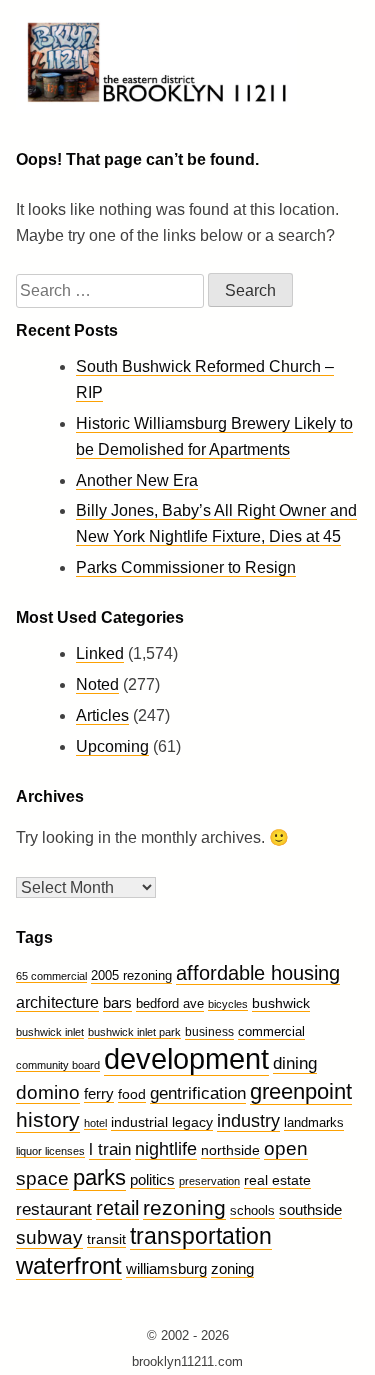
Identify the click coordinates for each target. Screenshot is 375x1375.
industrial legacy (162, 1122)
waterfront (69, 1265)
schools (252, 1210)
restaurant (54, 1209)
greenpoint (301, 1091)
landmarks (314, 1123)
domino (48, 1092)
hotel (95, 1123)
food (132, 1094)
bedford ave (170, 1004)
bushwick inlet (50, 1032)
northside (230, 1150)
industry (248, 1121)
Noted (97, 684)
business (209, 1032)
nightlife (166, 1149)
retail (117, 1208)
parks (99, 1177)
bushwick (281, 1003)
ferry (99, 1093)
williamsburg (166, 1268)
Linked (100, 653)
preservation (209, 1181)
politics (152, 1179)
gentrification (198, 1093)
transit (106, 1239)
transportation (201, 1236)
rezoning (184, 1207)
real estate (277, 1180)
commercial (271, 1031)
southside (310, 1209)
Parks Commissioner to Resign (186, 567)
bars (117, 1002)
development (186, 1058)
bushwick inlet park (134, 1032)
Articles (102, 715)
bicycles (228, 1004)
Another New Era (137, 480)
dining (295, 1063)
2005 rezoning (131, 975)
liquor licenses (50, 1151)
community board (58, 1065)
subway (49, 1237)
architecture (57, 1002)
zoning (232, 1269)
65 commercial (51, 976)
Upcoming (112, 746)
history (48, 1120)
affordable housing (258, 973)
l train (110, 1149)
